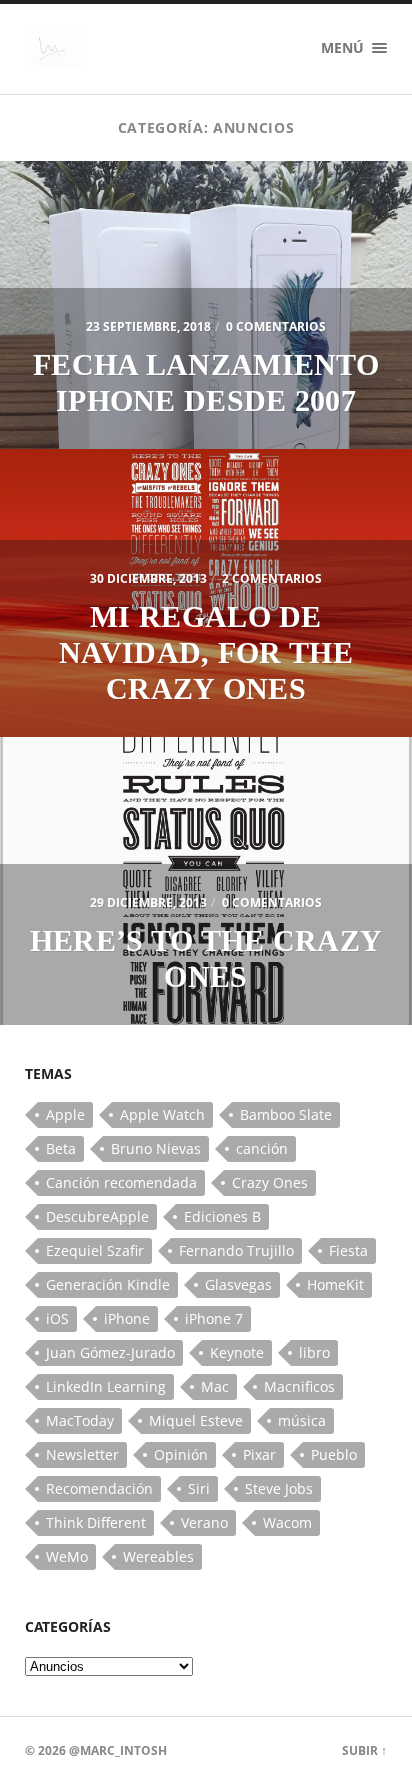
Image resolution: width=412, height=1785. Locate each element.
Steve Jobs (279, 1488)
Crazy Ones (270, 1182)
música (302, 1420)
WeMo (67, 1556)
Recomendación (99, 1488)
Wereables (158, 1556)
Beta (61, 1148)
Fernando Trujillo (236, 1250)
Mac (215, 1386)
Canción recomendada (121, 1182)
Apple (65, 1114)
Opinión (181, 1454)
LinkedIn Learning (106, 1386)
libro (314, 1352)
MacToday (80, 1420)
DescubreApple (97, 1216)
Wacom (287, 1522)
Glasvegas (238, 1284)
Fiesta (348, 1250)
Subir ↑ (364, 1750)
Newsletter (82, 1454)
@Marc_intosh (118, 1750)
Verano (204, 1522)
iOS (57, 1318)
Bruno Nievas (156, 1148)
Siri (199, 1488)
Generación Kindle (108, 1284)
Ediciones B (222, 1216)
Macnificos (299, 1386)
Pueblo (334, 1454)
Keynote (237, 1352)
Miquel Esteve (196, 1420)
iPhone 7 (214, 1318)
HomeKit (335, 1284)
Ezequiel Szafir (95, 1250)
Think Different (96, 1522)
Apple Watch (162, 1114)
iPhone (127, 1318)
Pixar (259, 1454)
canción (262, 1148)
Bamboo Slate (286, 1114)
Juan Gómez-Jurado (110, 1352)
